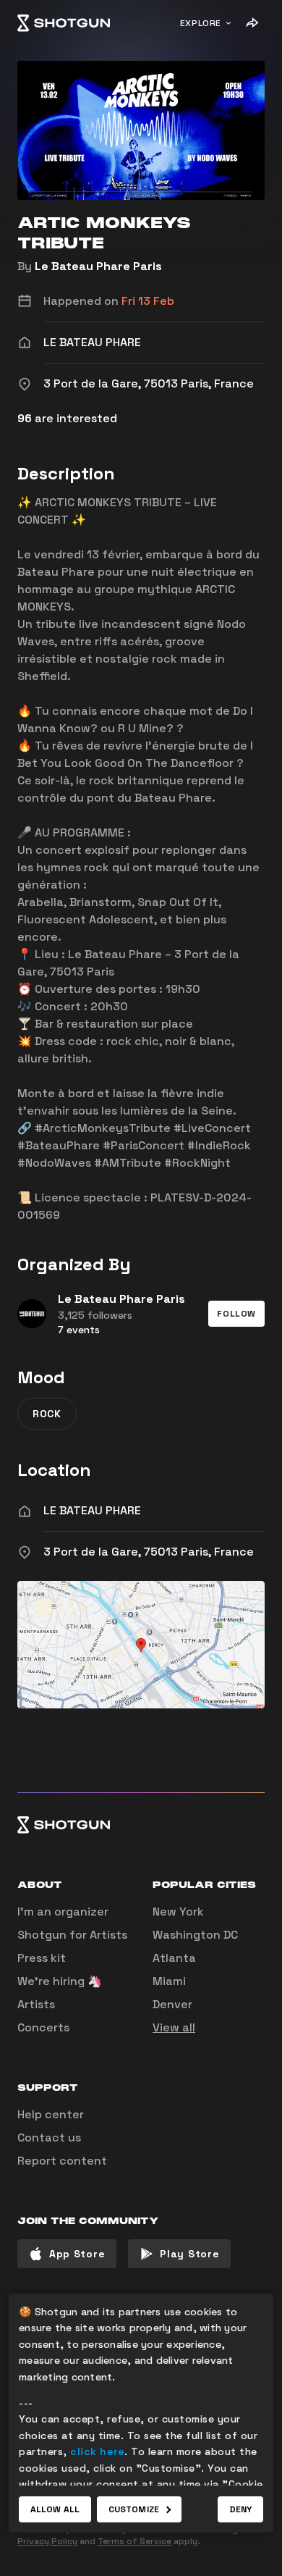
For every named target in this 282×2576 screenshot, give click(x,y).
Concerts (43, 2027)
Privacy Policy (47, 2541)
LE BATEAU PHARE (92, 1510)
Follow (236, 1314)
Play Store (189, 2254)
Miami (169, 1981)
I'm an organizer (63, 1912)
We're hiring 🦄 (60, 1981)
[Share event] (252, 23)
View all (174, 2027)
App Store (77, 2254)
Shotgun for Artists (72, 1935)
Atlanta (174, 1958)
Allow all (55, 2509)
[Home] (64, 23)
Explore (201, 23)
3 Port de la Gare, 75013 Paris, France (149, 1552)
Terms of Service (134, 2541)
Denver (172, 2004)
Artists (36, 2004)
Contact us (49, 2137)
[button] (236, 1314)
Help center (51, 2114)
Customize (134, 2509)
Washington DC (195, 1935)
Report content (62, 2161)
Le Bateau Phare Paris (98, 266)
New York (178, 1912)
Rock (47, 1414)
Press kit (42, 1958)
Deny (240, 2509)
